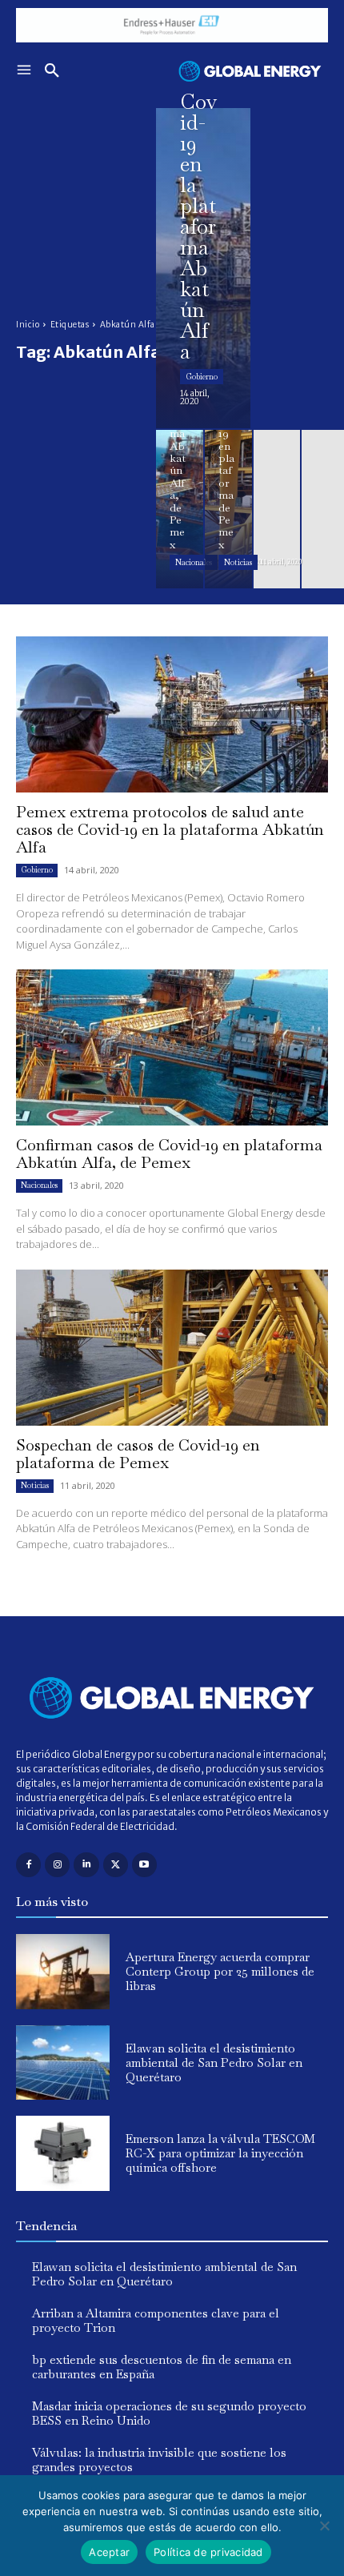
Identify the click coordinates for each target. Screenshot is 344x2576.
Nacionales (194, 562)
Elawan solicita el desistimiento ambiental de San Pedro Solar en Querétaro (214, 2062)
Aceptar (109, 2552)
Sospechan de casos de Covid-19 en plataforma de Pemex (138, 1454)
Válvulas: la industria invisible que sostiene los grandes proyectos (159, 2460)
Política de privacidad (208, 2552)
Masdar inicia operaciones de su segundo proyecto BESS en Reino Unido (169, 2413)
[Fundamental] (172, 25)
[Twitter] (116, 1865)
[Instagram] (57, 1865)
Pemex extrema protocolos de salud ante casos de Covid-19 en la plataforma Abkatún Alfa (170, 829)
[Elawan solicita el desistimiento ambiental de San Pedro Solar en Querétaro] (63, 2063)
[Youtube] (144, 1865)
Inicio (28, 325)
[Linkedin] (86, 1865)
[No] (324, 2526)
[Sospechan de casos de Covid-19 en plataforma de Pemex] (228, 509)
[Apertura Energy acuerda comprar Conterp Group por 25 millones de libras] (63, 1972)
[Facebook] (28, 1865)
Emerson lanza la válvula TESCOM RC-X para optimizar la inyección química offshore (220, 2153)
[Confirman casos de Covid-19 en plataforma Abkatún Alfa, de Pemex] (180, 509)
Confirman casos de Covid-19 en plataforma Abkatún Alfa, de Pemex (169, 1154)
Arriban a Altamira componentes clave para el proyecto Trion (156, 2320)
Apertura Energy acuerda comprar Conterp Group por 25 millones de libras (220, 1971)
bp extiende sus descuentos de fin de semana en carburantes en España (162, 2367)
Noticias (238, 562)
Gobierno (202, 377)
